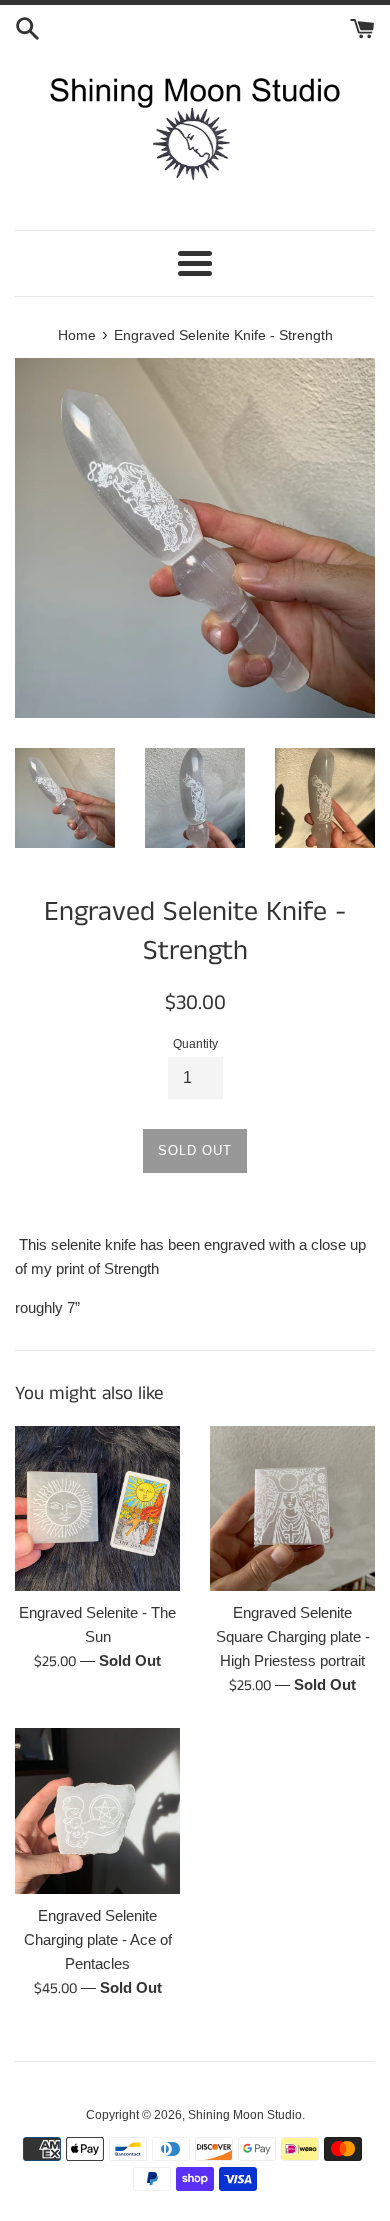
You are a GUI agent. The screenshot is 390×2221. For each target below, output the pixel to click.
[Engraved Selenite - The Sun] (97, 1508)
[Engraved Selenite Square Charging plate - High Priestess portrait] (292, 1508)
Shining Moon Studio (245, 2115)
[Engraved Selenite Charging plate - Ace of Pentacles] (97, 1810)
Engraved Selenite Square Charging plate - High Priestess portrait (293, 1636)
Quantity (195, 1044)
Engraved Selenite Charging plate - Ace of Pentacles (98, 1939)
